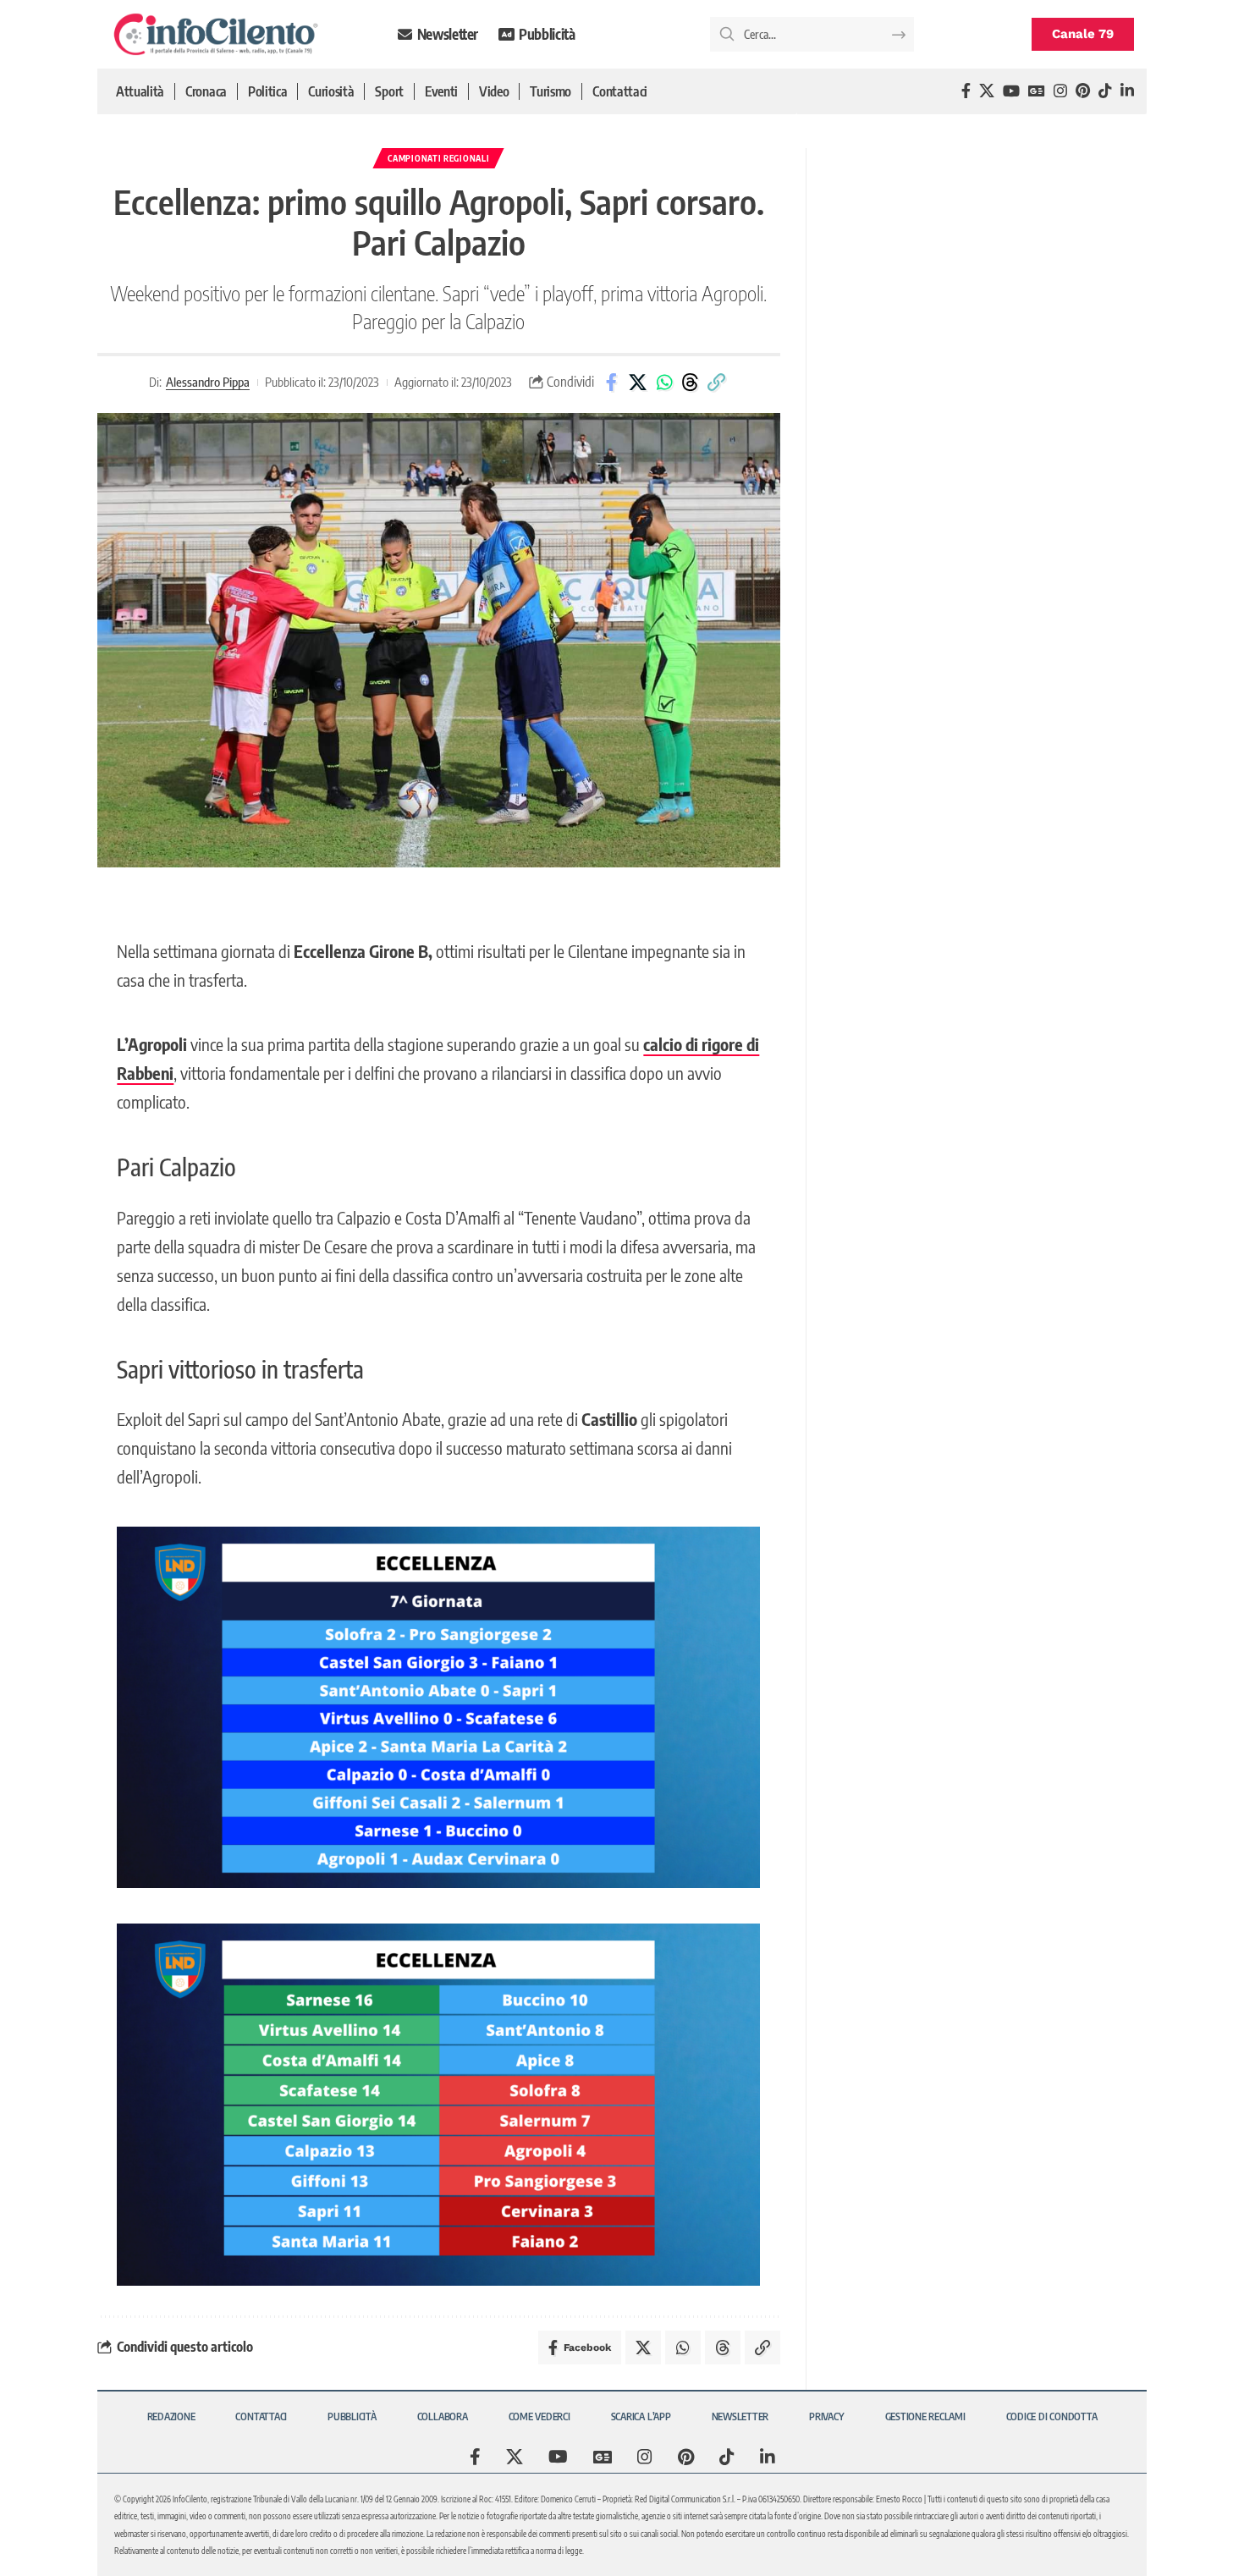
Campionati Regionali (438, 158)
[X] (987, 91)
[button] (717, 383)
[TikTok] (1105, 91)
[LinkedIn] (1127, 91)
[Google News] (1037, 91)
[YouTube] (1011, 91)
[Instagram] (1060, 91)
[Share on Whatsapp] (664, 383)
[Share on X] (638, 383)
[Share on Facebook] (612, 383)
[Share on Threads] (691, 383)
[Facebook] (966, 91)
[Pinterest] (1083, 91)
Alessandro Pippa (208, 382)
